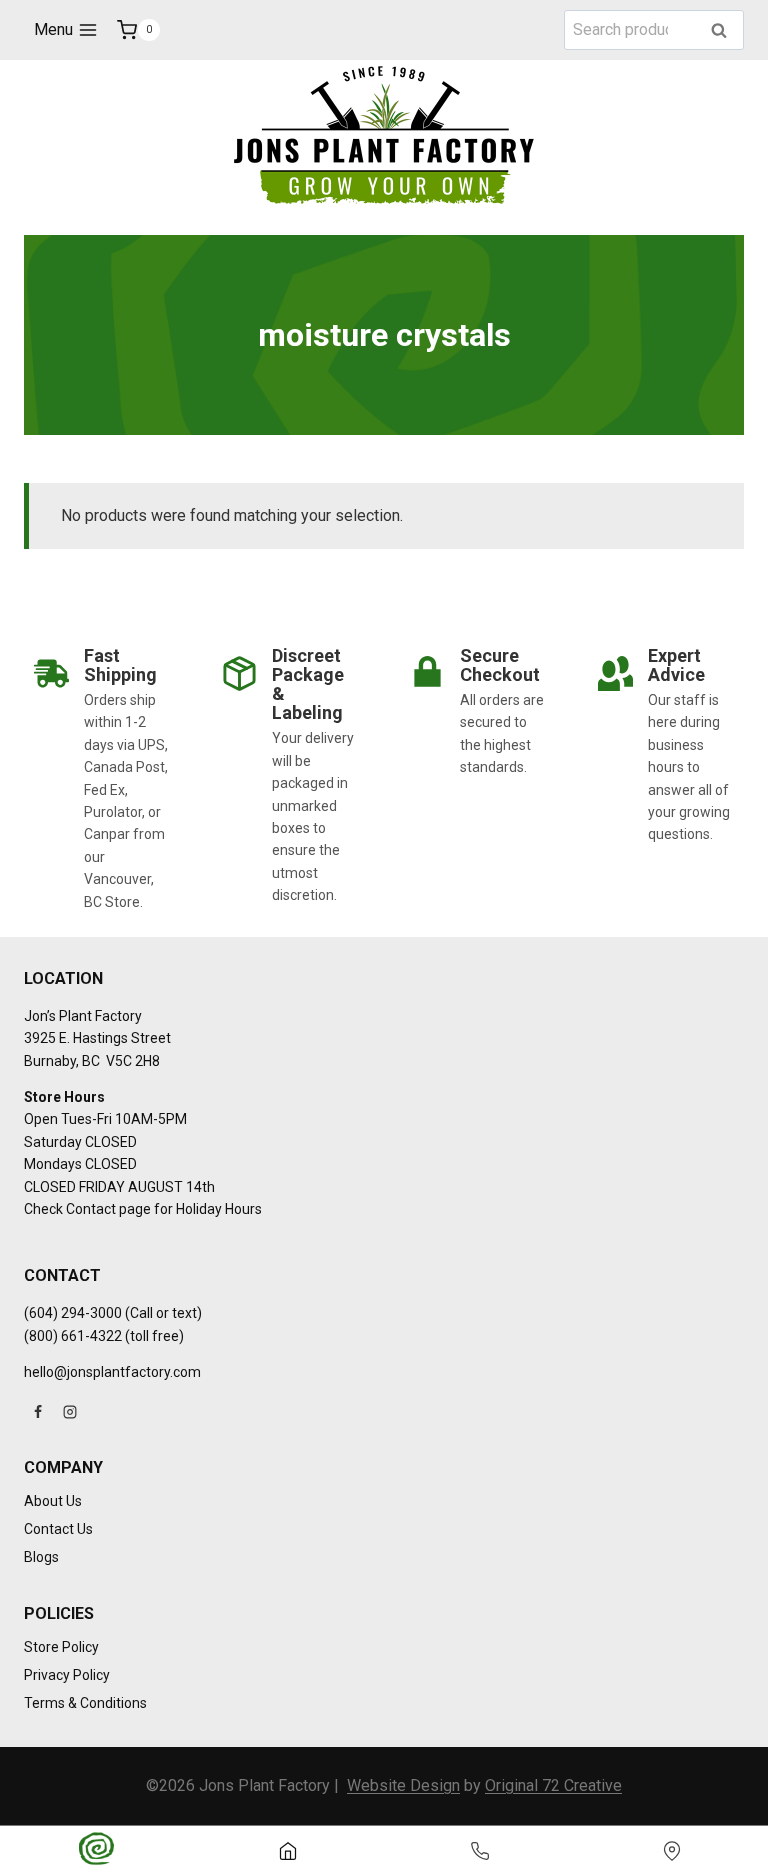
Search (725, 31)
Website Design (403, 1785)
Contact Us (58, 1529)
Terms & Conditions (85, 1703)
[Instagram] (70, 1412)
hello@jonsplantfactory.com (112, 1372)
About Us (53, 1501)
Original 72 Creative (553, 1785)
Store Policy (61, 1647)
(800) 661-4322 (73, 1336)
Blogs (41, 1557)
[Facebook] (38, 1412)
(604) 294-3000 (73, 1313)
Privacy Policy (67, 1675)
